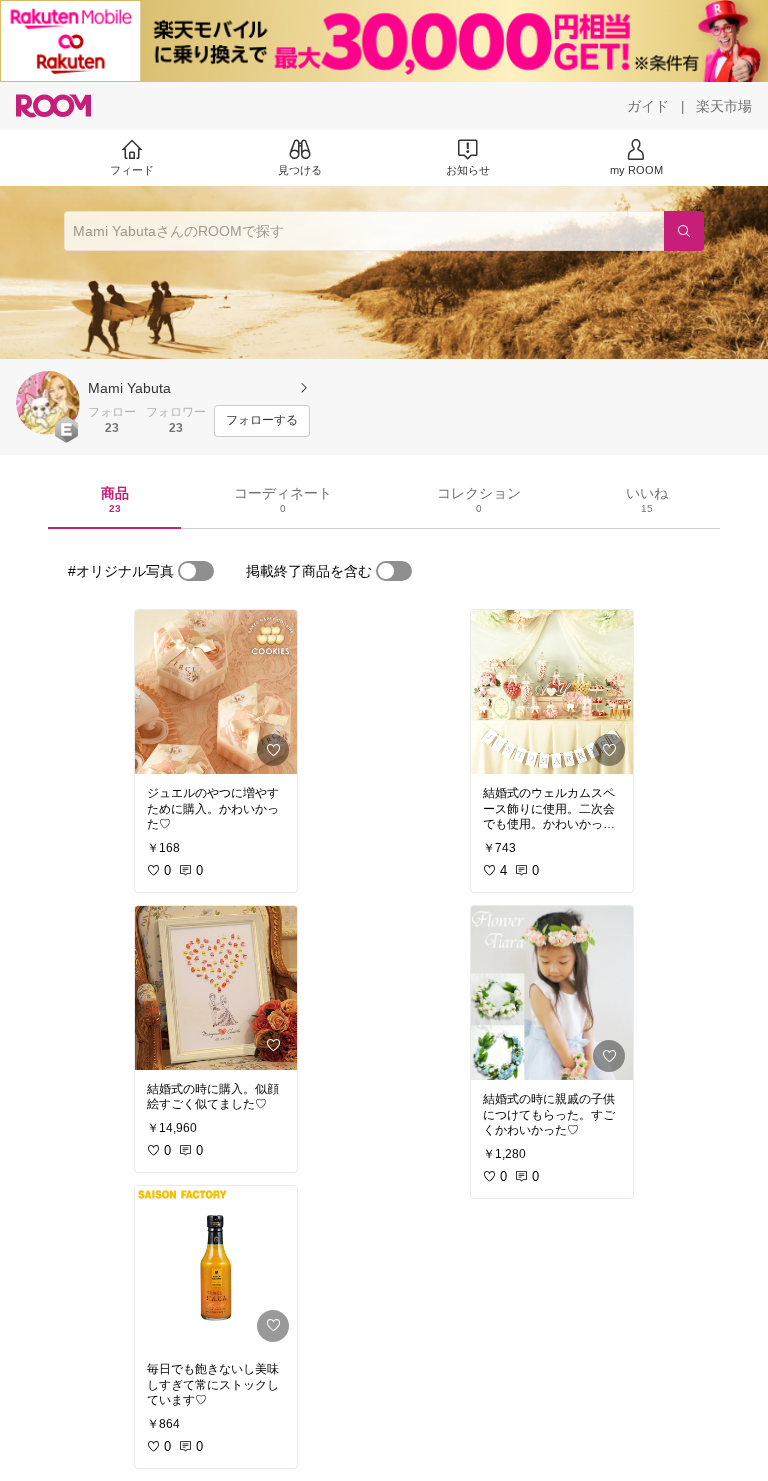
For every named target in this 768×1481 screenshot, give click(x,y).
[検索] (684, 231)
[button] (48, 403)
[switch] (196, 571)
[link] (216, 692)
